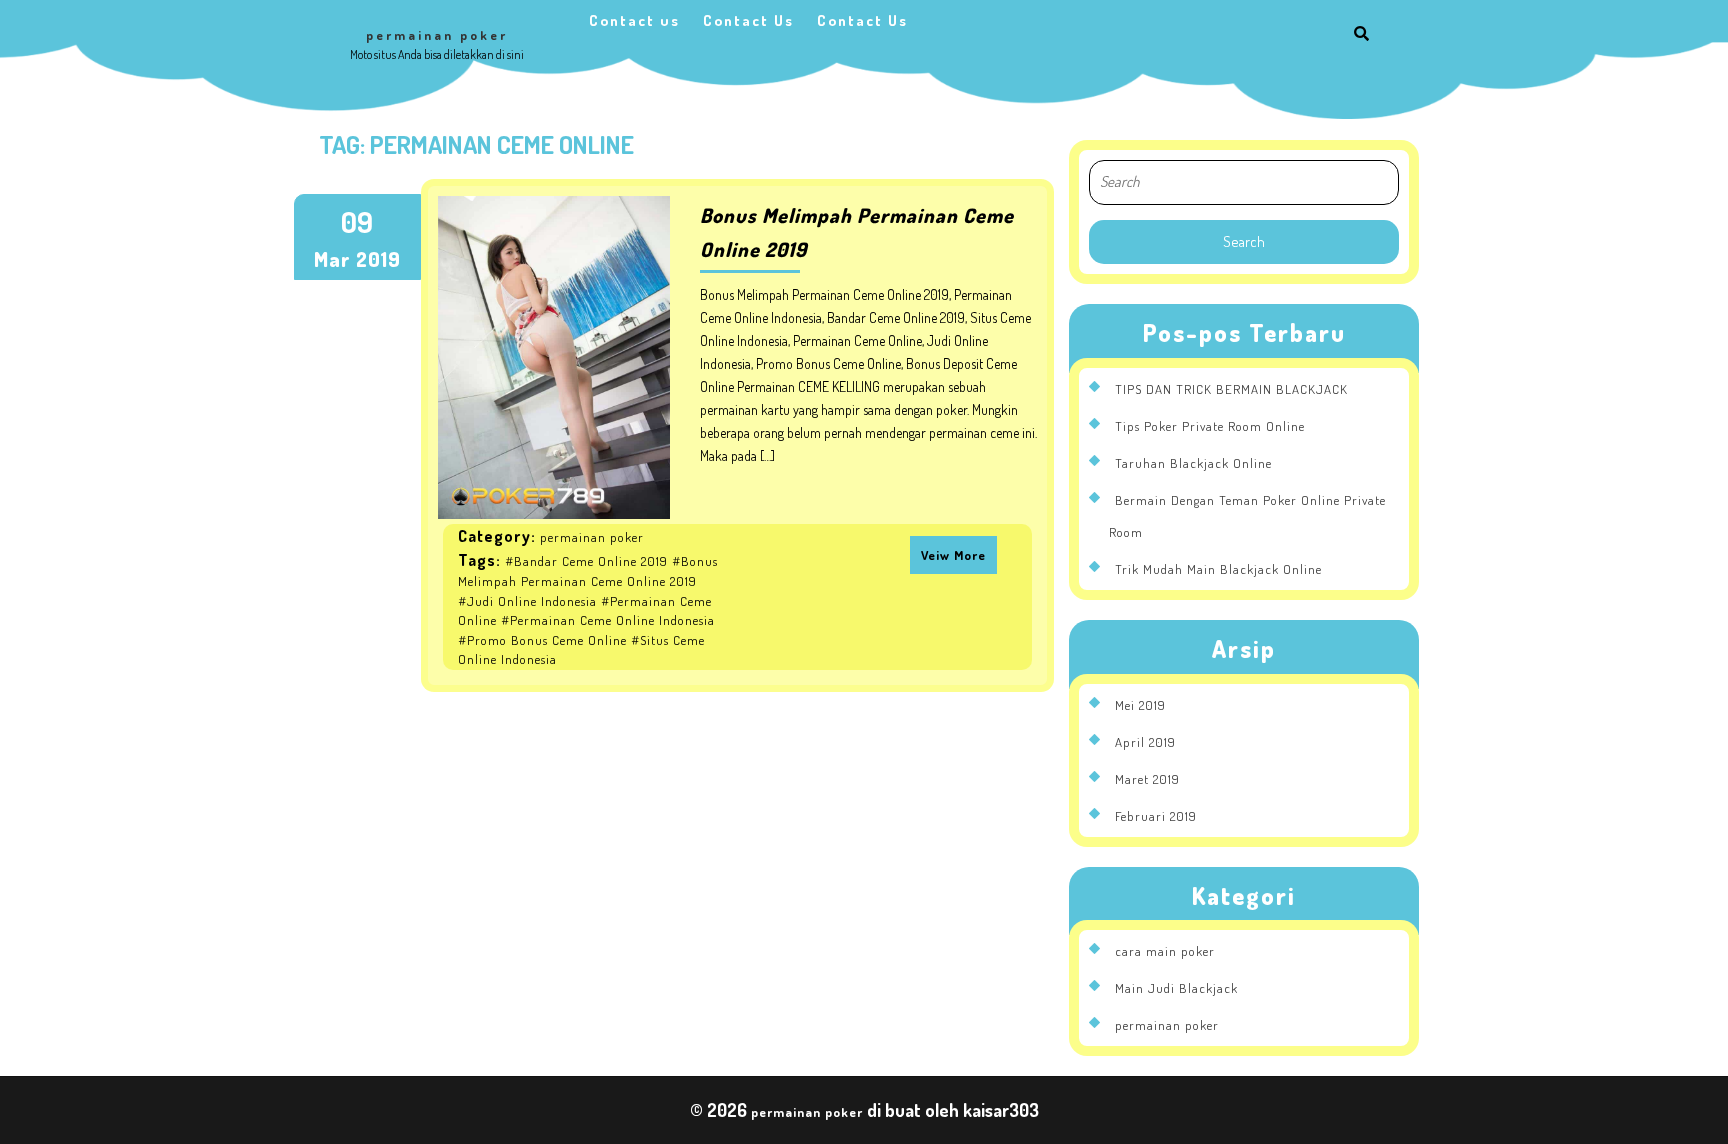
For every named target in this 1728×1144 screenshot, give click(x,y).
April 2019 (1145, 742)
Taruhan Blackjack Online (1193, 463)
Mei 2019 (1140, 705)
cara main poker (1165, 951)
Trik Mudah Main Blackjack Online (1218, 569)
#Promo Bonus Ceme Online (542, 640)
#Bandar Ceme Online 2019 (586, 561)
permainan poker (437, 35)
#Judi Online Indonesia (527, 601)
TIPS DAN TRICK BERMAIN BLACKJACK (1231, 389)
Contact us (634, 20)
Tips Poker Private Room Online (1210, 426)
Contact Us (748, 20)
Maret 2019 (1147, 779)
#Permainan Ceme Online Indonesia (608, 620)
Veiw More (953, 555)
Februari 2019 (1156, 816)
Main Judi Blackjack (1176, 988)
